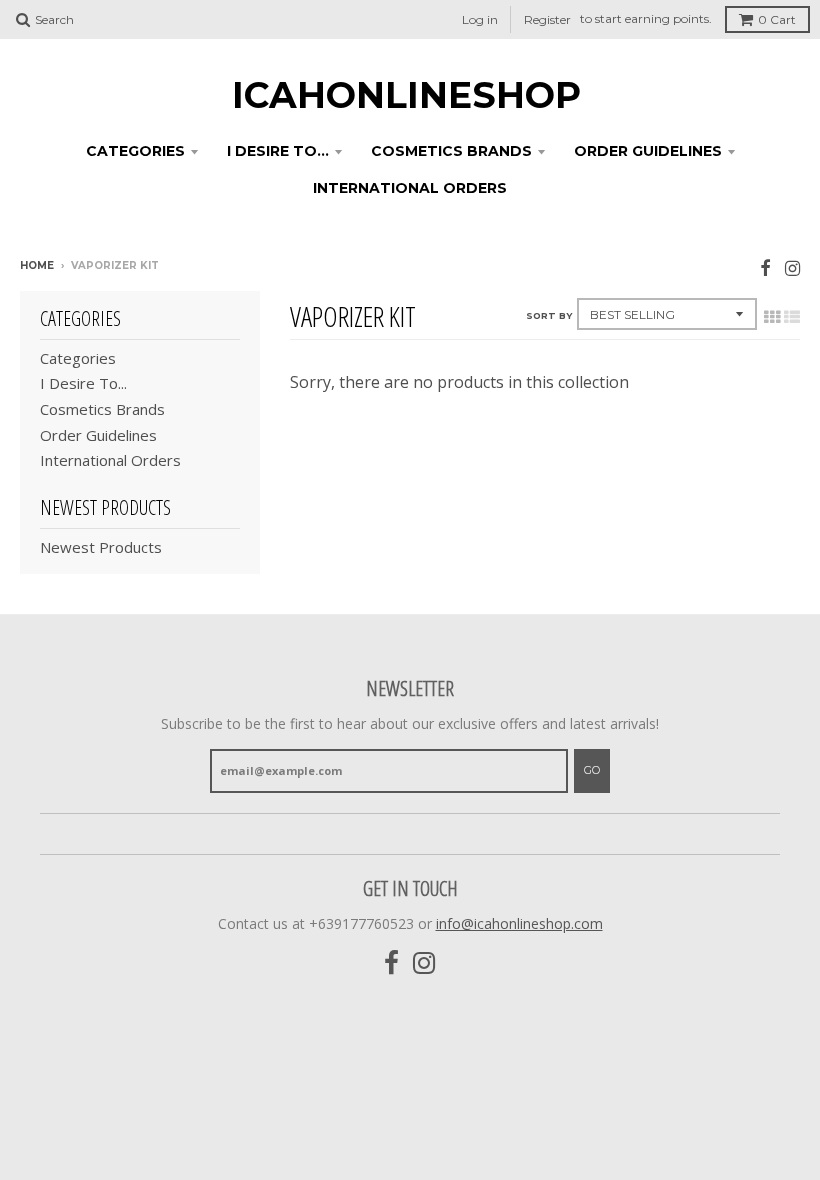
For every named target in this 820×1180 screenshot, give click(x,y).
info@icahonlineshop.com (519, 923)
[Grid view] (772, 317)
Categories (135, 151)
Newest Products (101, 547)
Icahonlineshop (406, 95)
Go (592, 770)
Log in (480, 19)
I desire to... (278, 151)
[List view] (792, 317)
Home (37, 265)
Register (547, 19)
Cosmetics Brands (451, 151)
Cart (777, 19)
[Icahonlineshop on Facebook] (765, 267)
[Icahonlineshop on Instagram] (792, 267)
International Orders (410, 188)
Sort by (549, 315)
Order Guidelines (648, 151)
